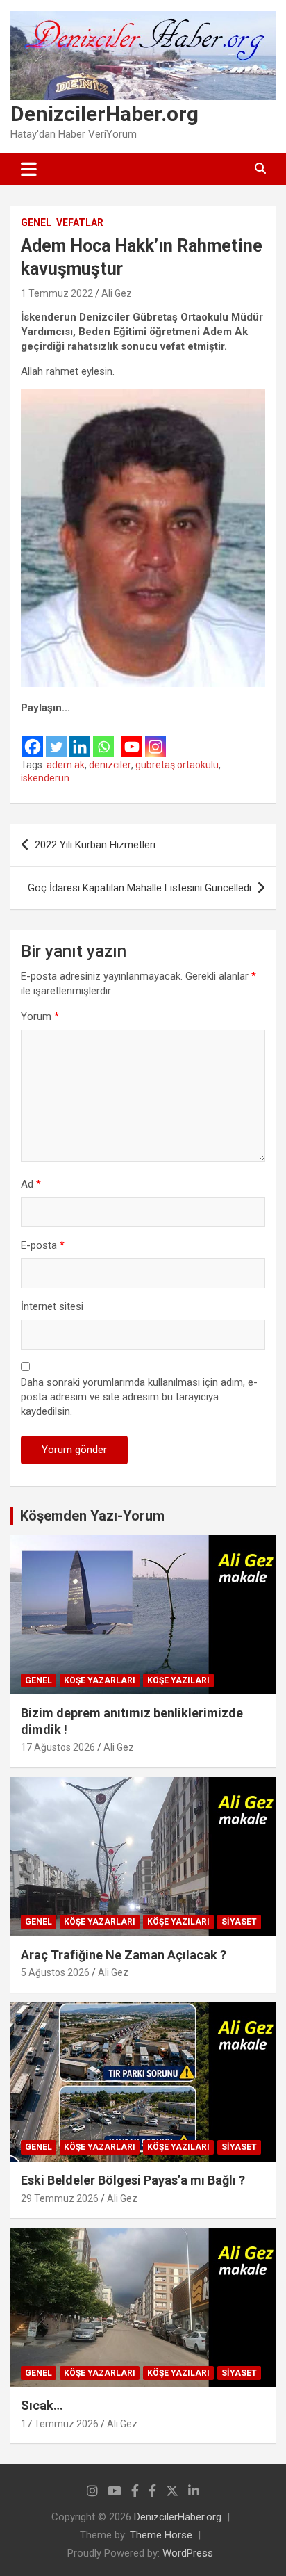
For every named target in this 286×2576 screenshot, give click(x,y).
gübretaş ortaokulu (177, 765)
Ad (31, 1184)
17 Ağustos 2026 (58, 1747)
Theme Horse (161, 2535)
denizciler (110, 765)
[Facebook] (33, 737)
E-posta (43, 1245)
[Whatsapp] (103, 737)
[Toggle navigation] (29, 169)
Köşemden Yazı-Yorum (92, 1516)
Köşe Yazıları (178, 1680)
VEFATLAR (80, 222)
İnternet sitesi (52, 1306)
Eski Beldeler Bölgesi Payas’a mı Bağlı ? (133, 2180)
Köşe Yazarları (100, 1680)
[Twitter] (56, 737)
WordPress (188, 2553)
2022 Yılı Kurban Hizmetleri (95, 845)
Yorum (40, 1016)
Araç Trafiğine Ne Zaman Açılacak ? (124, 1955)
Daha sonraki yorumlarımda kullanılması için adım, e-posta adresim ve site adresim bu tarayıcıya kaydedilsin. (139, 1397)
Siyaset (239, 1922)
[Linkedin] (80, 737)
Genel (36, 222)
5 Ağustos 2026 (55, 1972)
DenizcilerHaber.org (104, 114)
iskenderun (45, 778)
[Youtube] (132, 737)
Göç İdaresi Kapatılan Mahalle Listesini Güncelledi (140, 888)
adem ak (66, 765)
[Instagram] (155, 737)
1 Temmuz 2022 (57, 293)
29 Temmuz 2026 (60, 2198)
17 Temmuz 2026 (60, 2424)
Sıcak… (42, 2405)
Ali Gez (117, 293)
